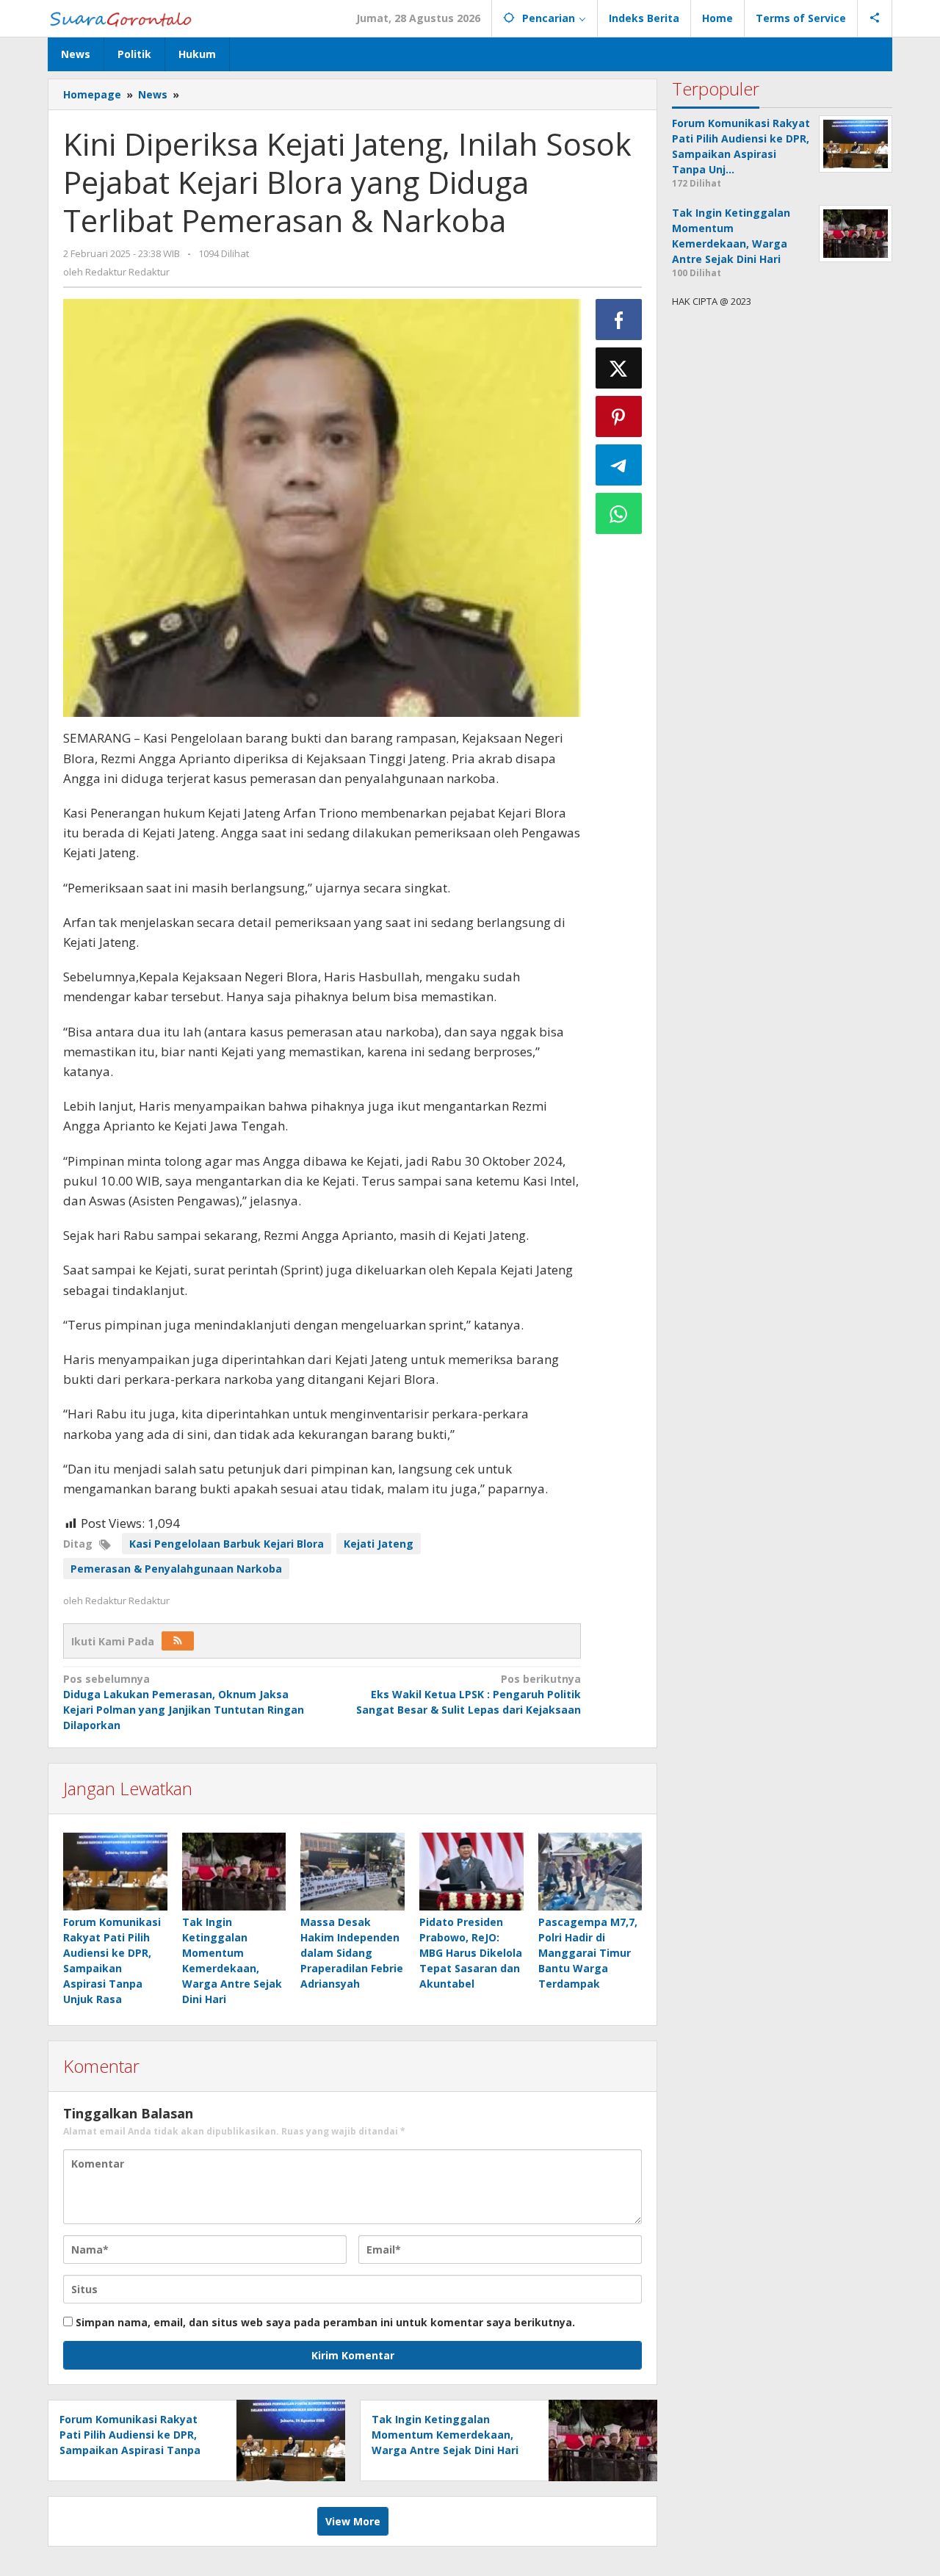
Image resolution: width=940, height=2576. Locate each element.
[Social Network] (875, 18)
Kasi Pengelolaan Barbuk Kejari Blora (227, 1544)
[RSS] (178, 1641)
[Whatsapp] (619, 513)
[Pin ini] (619, 416)
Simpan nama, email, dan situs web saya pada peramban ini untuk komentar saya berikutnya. (325, 2322)
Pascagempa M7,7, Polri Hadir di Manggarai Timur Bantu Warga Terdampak (588, 1953)
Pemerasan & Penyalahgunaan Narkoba (176, 1569)
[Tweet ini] (619, 368)
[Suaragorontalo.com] (124, 18)
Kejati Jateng (379, 1544)
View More (353, 2521)
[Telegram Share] (619, 465)
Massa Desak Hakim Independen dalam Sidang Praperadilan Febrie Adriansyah (352, 1953)
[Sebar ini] (619, 320)
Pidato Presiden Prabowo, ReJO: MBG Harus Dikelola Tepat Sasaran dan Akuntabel (471, 1953)
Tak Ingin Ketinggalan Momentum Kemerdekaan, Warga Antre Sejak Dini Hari (445, 2435)
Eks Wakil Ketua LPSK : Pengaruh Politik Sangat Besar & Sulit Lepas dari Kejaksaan (468, 1694)
